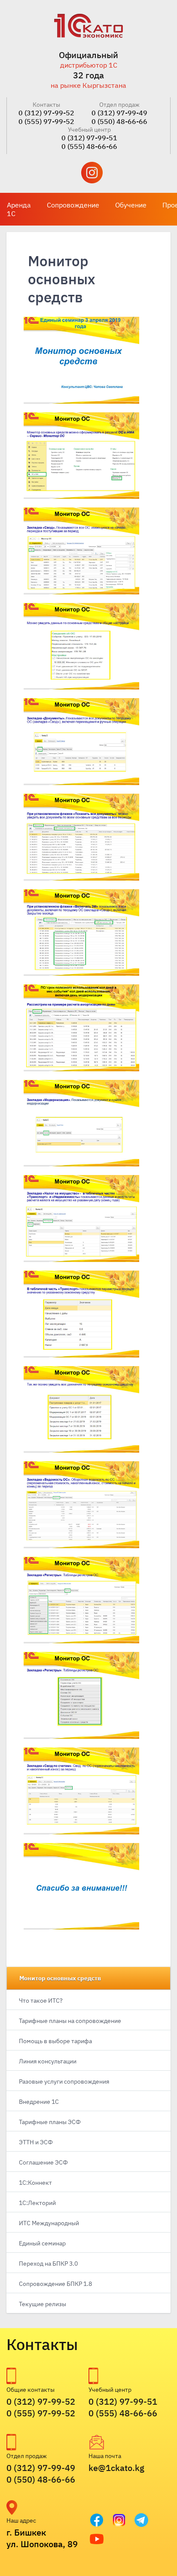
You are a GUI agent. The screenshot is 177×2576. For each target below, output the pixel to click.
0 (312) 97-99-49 (119, 113)
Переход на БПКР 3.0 (48, 2264)
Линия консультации (48, 2061)
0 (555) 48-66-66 (89, 146)
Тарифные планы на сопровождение (70, 2021)
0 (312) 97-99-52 (46, 113)
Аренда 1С (19, 209)
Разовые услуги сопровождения (64, 2081)
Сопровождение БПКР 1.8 (55, 2284)
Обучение (131, 205)
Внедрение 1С (39, 2102)
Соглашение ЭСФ (43, 2162)
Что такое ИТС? (41, 2001)
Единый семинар (42, 2243)
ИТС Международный (49, 2223)
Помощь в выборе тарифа (55, 2041)
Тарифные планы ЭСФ (50, 2122)
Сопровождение (73, 205)
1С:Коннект (35, 2183)
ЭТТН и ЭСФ (36, 2142)
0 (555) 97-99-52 (46, 121)
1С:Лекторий (37, 2203)
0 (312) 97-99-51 (89, 138)
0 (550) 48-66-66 (119, 121)
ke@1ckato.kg (116, 2468)
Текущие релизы (43, 2304)
